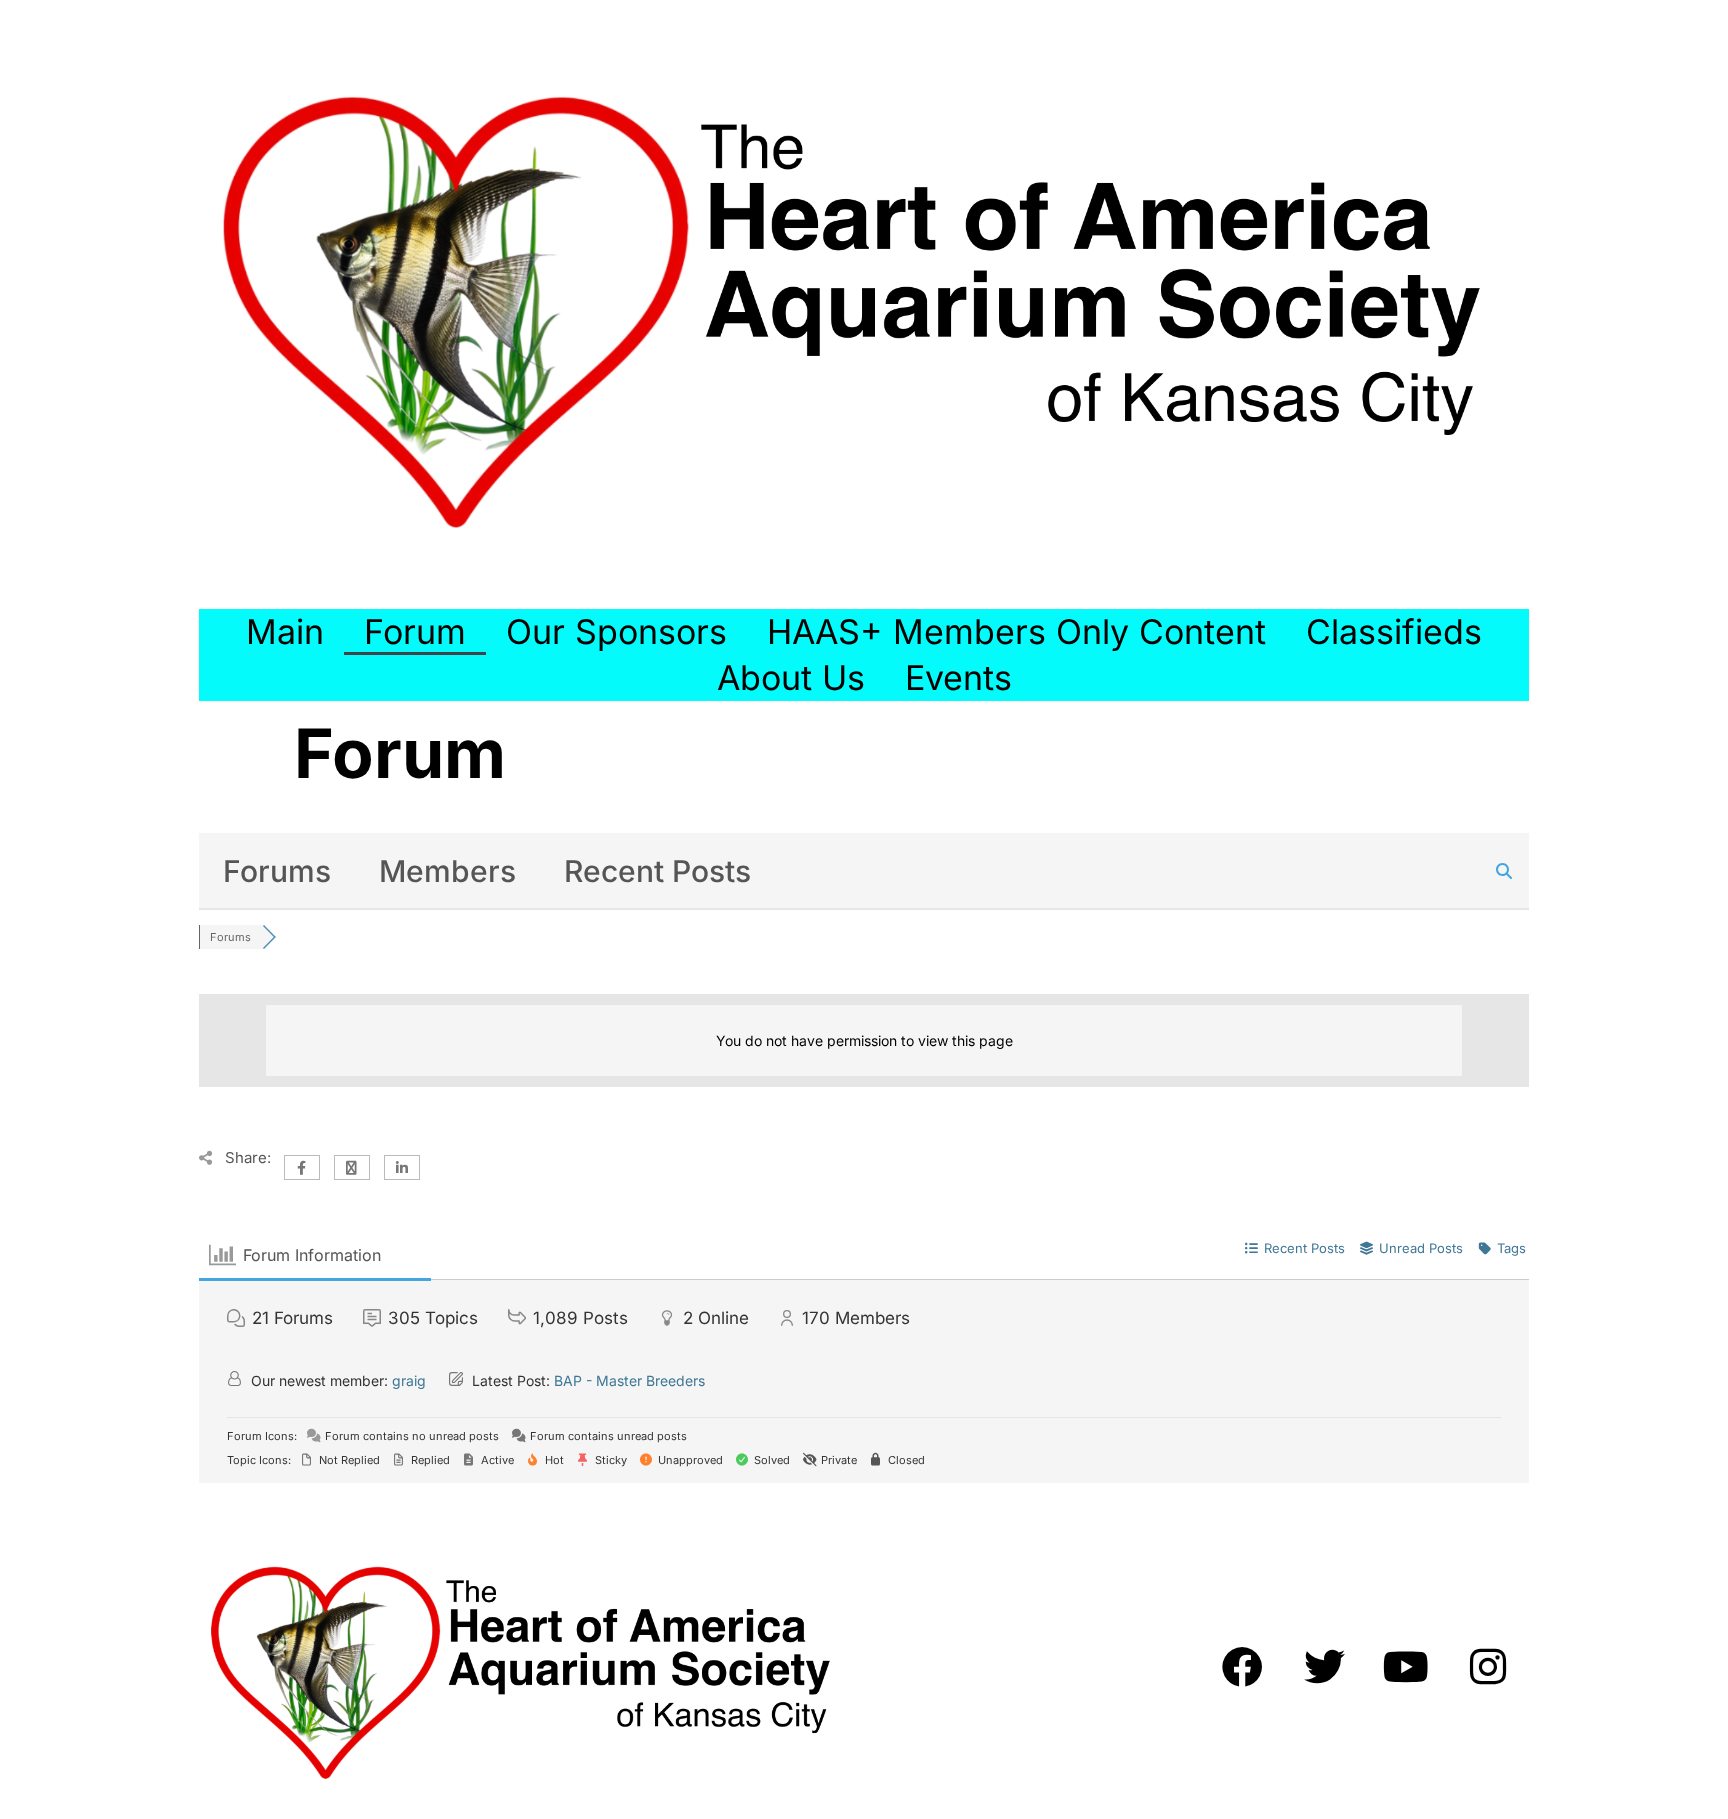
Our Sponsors (616, 631)
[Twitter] (1324, 1666)
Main (285, 631)
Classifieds (1394, 631)
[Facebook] (1242, 1666)
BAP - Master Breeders (629, 1380)
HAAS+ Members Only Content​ (1016, 631)
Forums (277, 871)
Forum (415, 631)
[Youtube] (1406, 1666)
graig (409, 1380)
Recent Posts (657, 871)
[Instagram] (1488, 1666)
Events (958, 677)
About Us (791, 677)
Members (447, 871)
